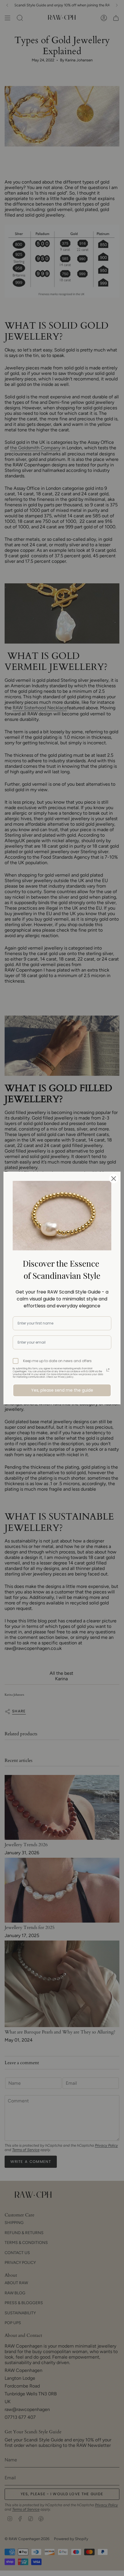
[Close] (114, 1179)
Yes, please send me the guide (62, 1390)
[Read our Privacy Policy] (108, 1370)
